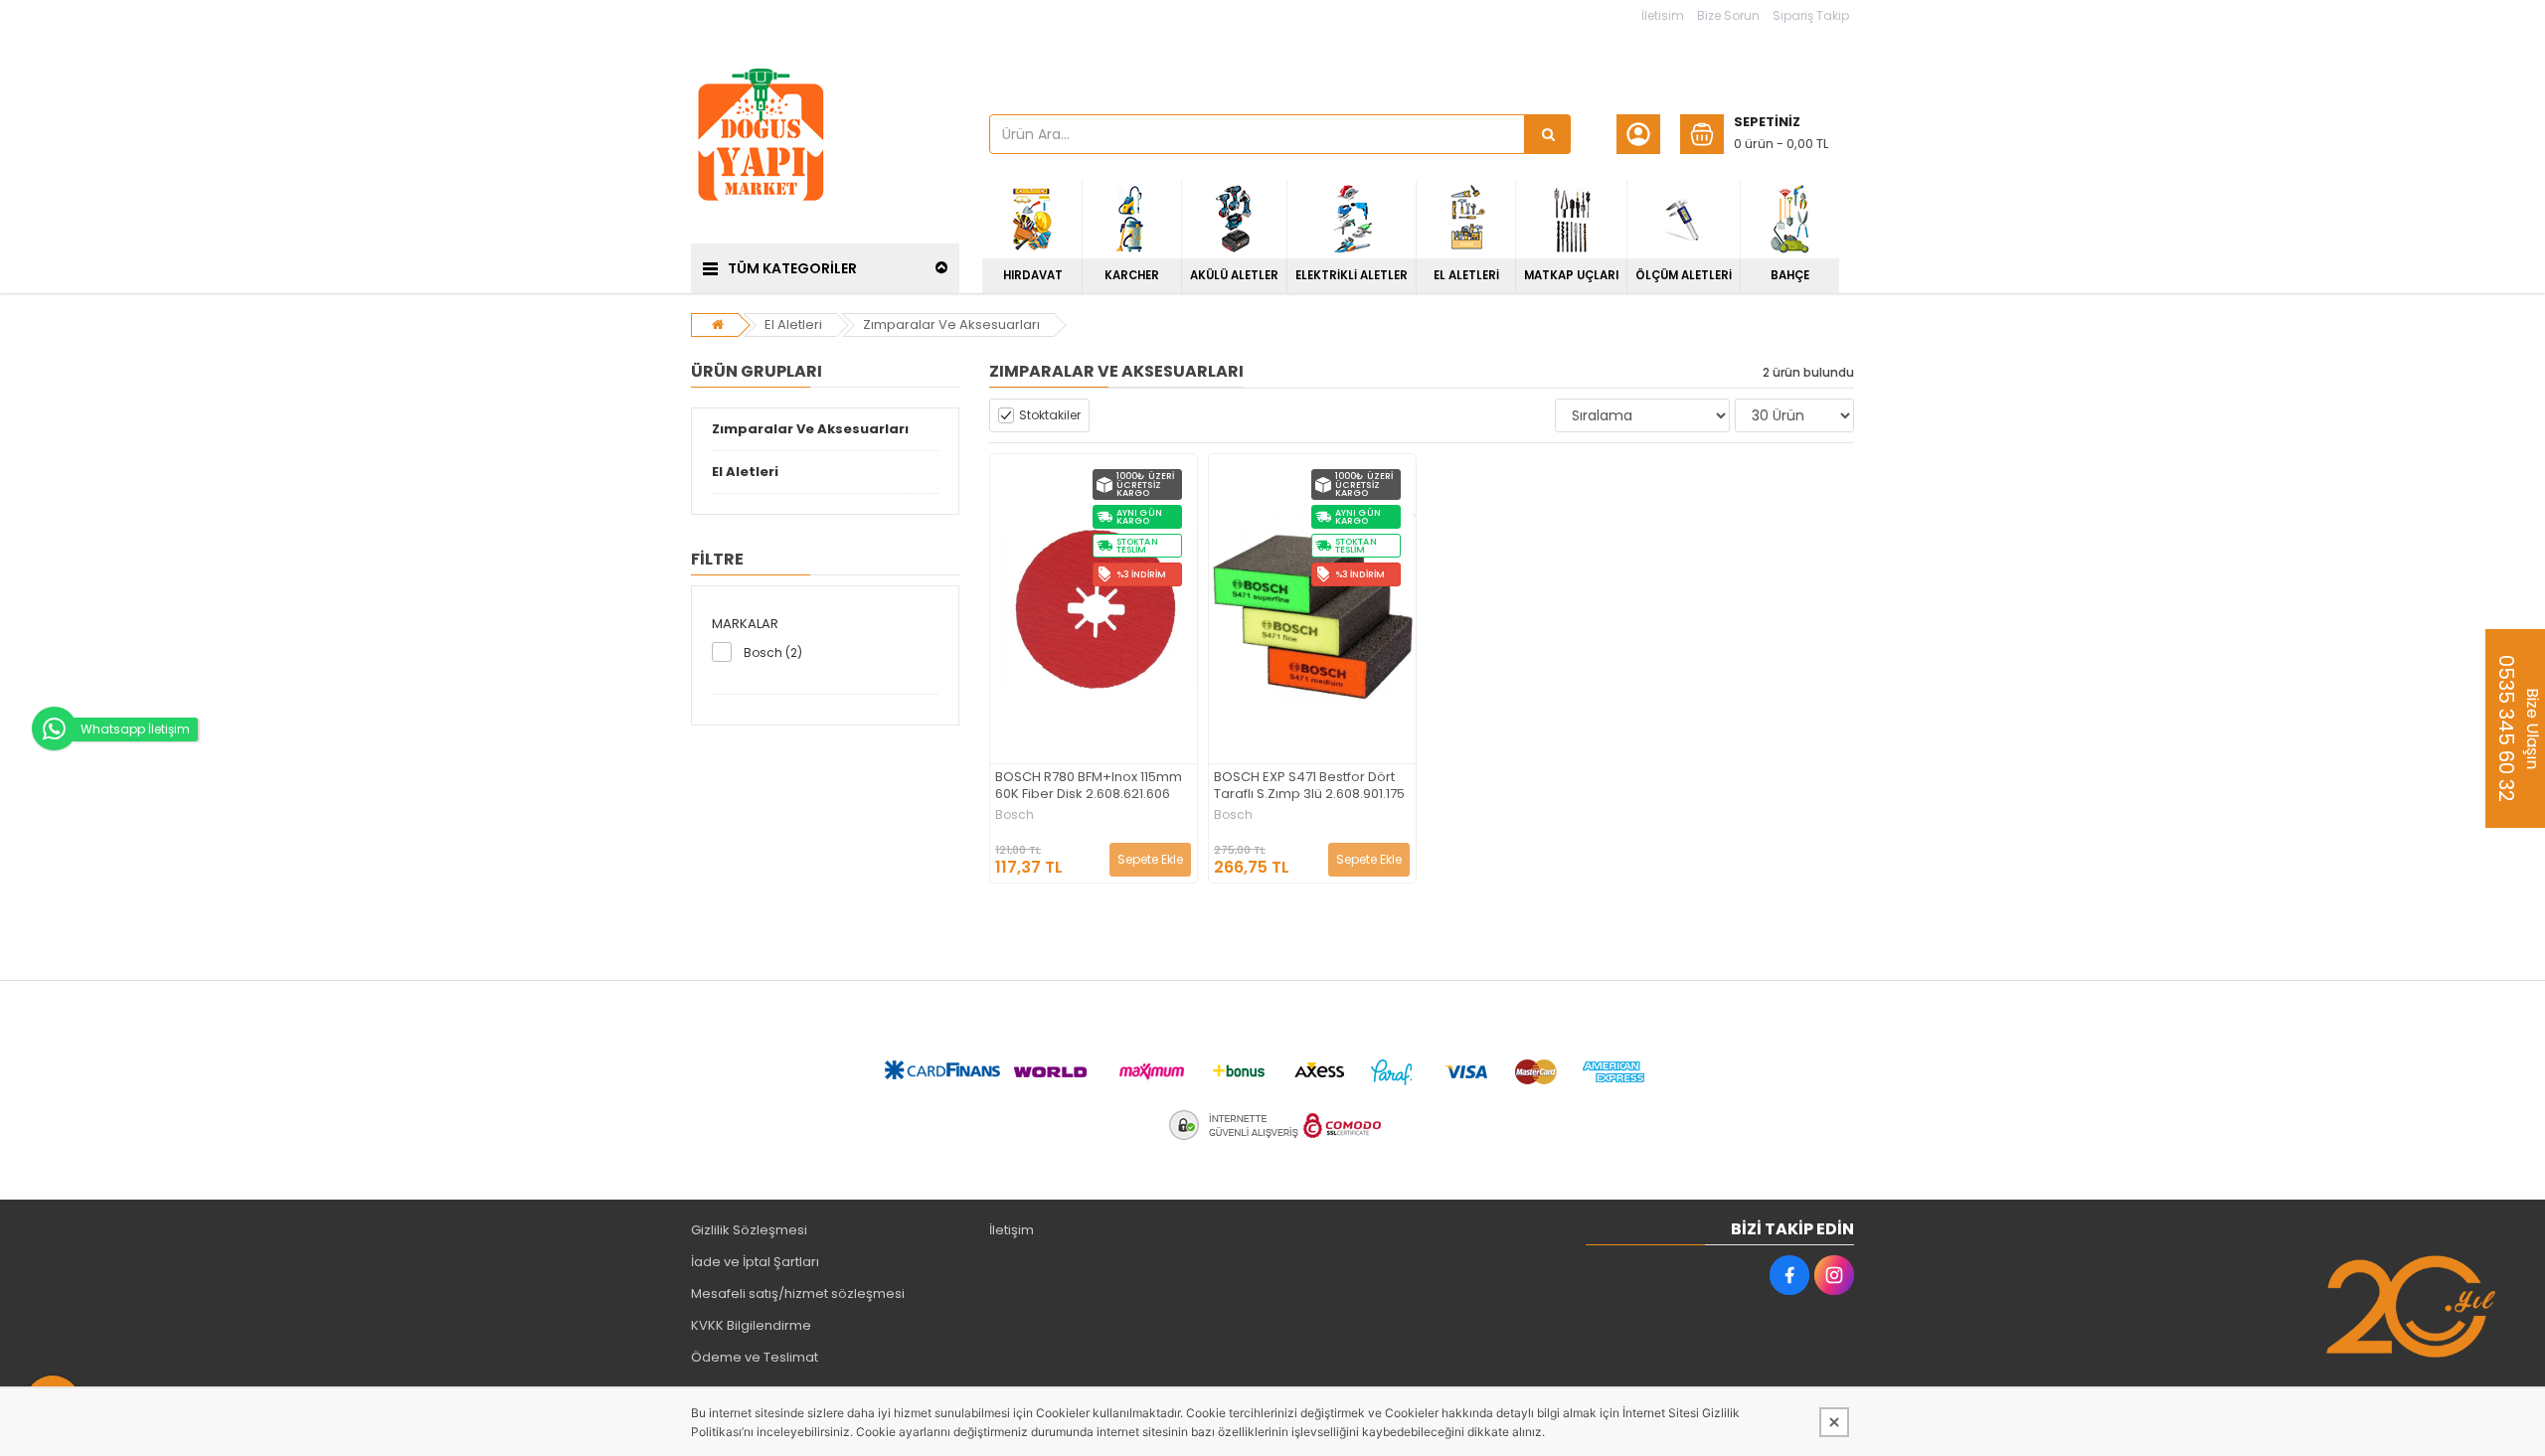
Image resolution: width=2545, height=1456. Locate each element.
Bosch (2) (773, 652)
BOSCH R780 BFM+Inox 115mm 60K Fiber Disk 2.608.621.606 (1089, 786)
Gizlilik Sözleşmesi (749, 1230)
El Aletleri (793, 324)
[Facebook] (1789, 1275)
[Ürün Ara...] (1548, 134)
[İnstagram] (1834, 1275)
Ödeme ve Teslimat (755, 1357)
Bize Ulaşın (2518, 728)
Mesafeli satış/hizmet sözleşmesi (798, 1294)
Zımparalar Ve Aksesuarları (951, 324)
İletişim (1012, 1230)
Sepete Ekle (1150, 859)
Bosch (1015, 815)
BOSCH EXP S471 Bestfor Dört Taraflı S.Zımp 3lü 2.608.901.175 (1309, 786)
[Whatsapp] (54, 728)
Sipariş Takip (1811, 15)
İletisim (1663, 15)
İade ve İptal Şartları (755, 1262)
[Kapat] (1834, 1422)
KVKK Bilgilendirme (751, 1325)
